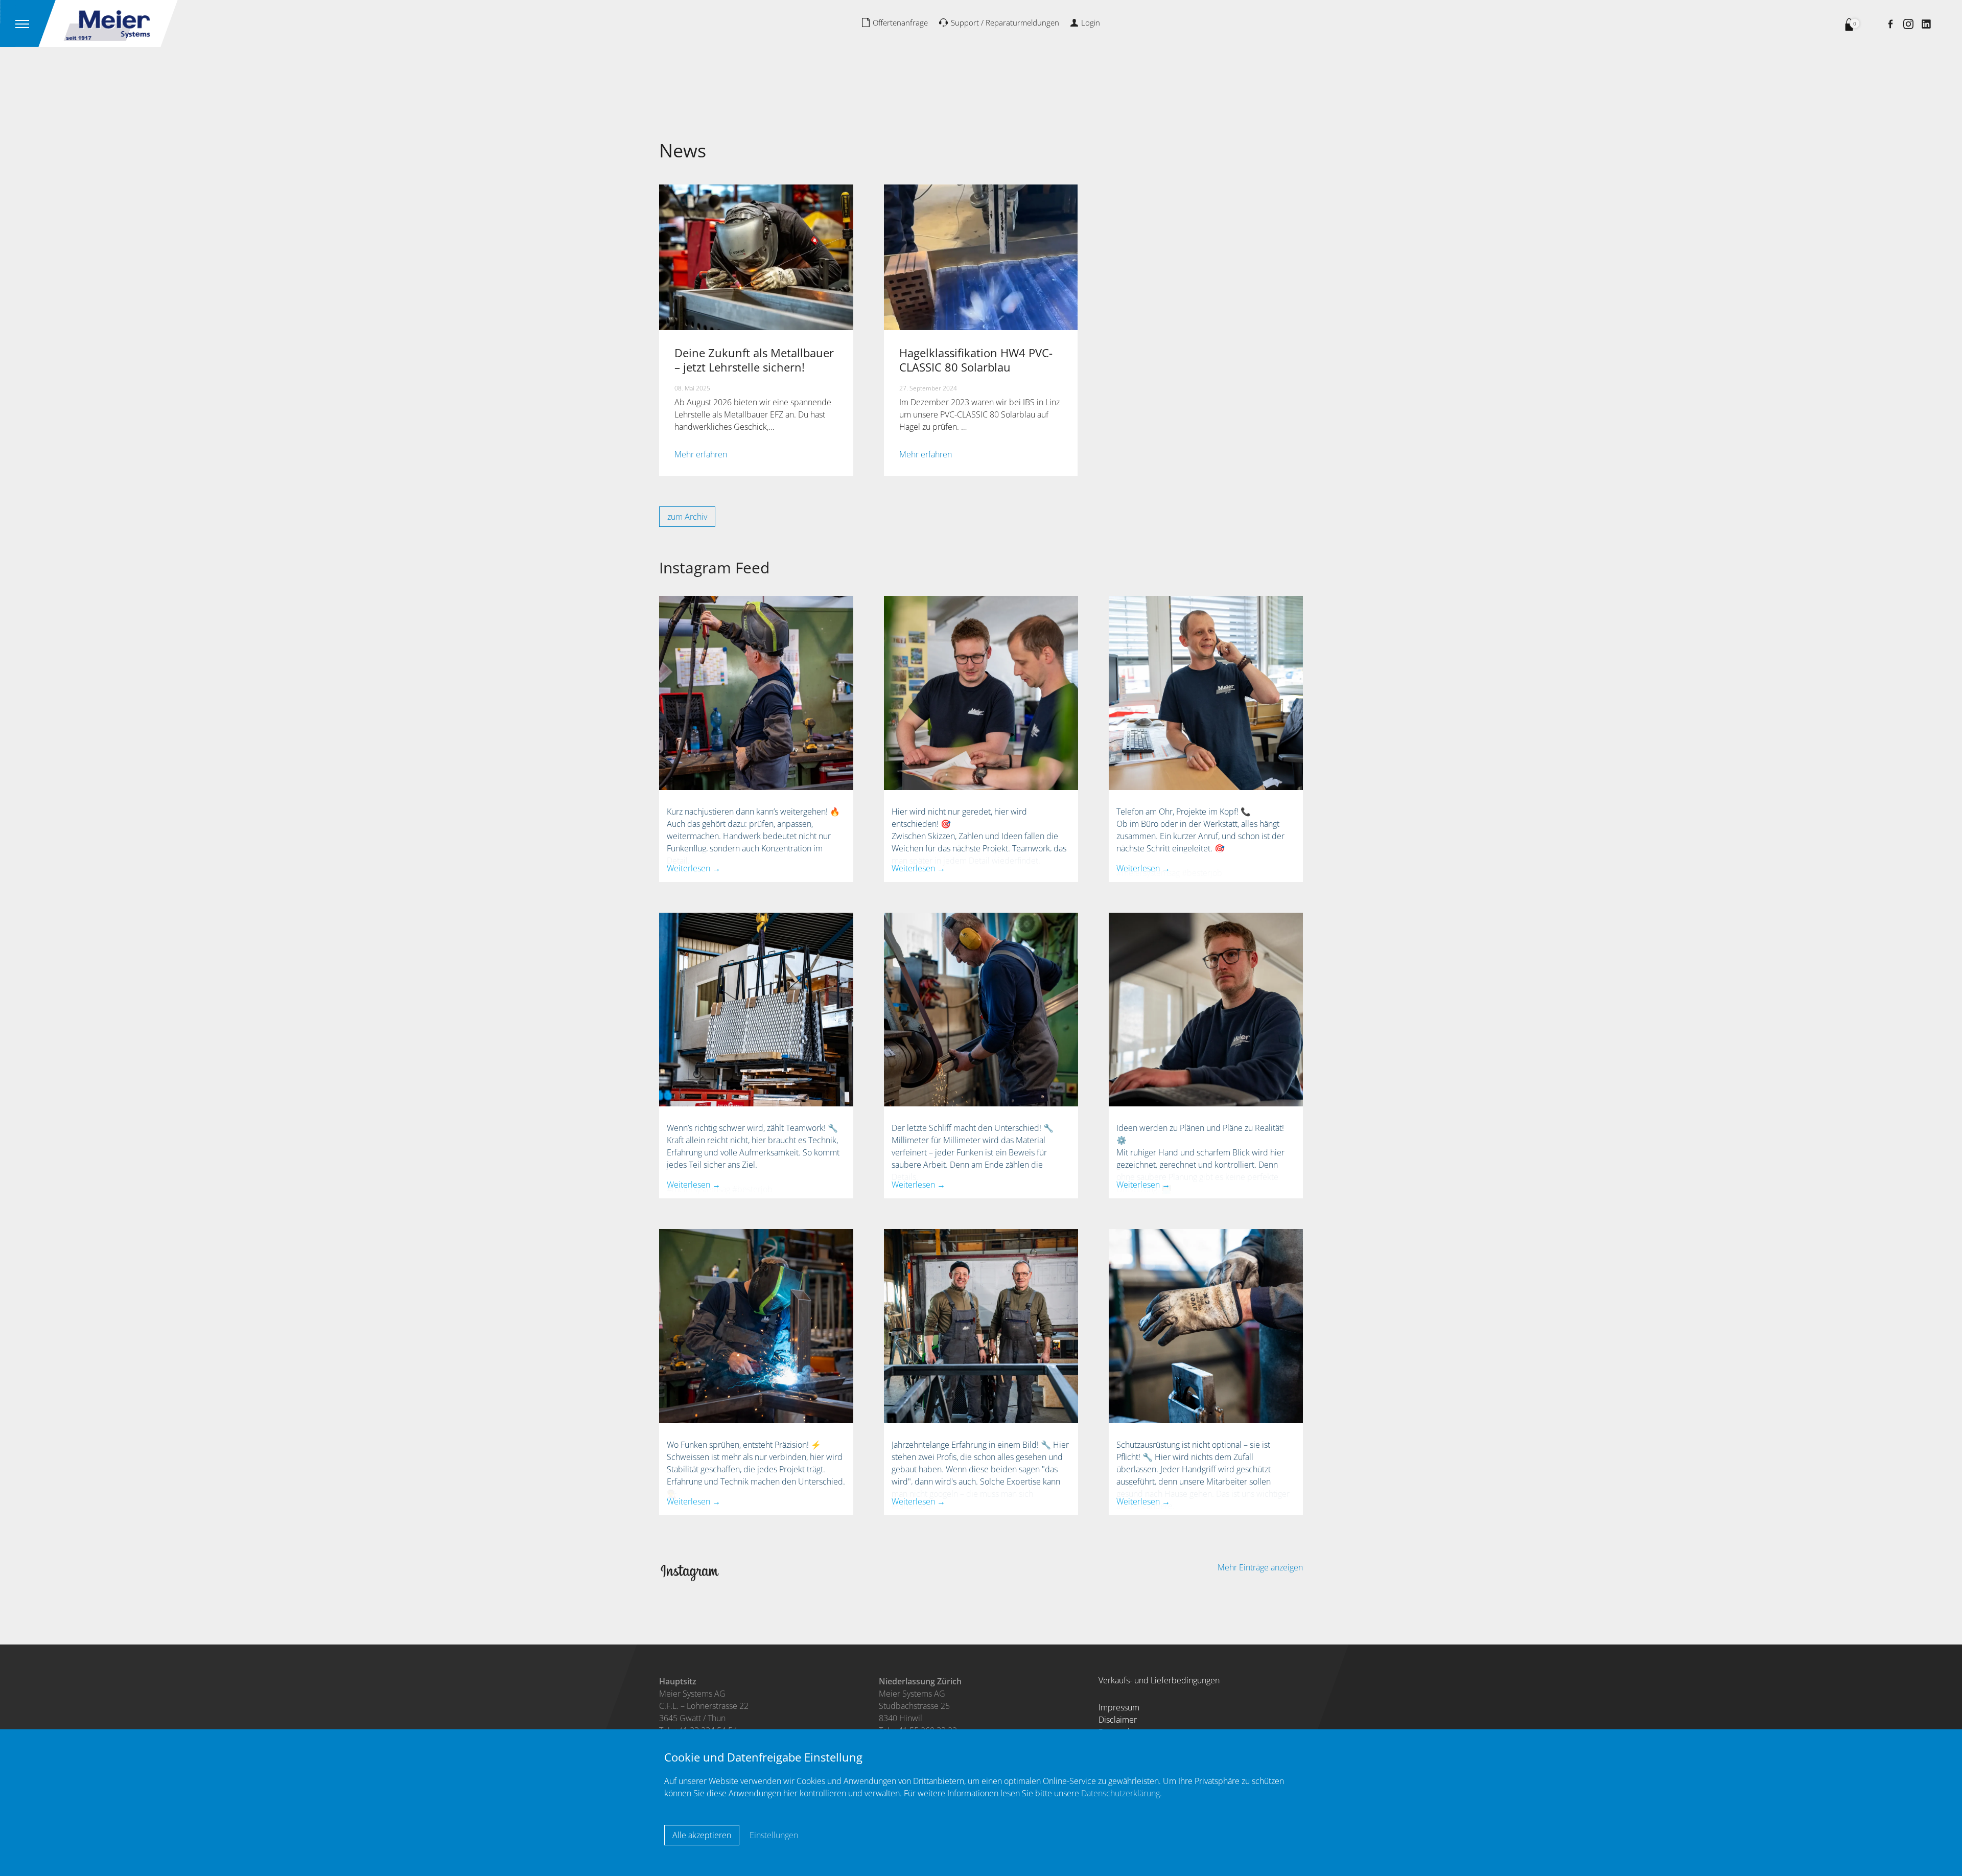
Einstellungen (774, 1835)
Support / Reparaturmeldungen (1005, 22)
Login (1091, 22)
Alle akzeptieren (702, 1835)
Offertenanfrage (900, 22)
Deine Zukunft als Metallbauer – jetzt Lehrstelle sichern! (754, 360)
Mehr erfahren (701, 454)
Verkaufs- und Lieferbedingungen (1159, 1680)
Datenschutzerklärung (1120, 1793)
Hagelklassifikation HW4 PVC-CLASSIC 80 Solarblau (976, 360)
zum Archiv (687, 517)
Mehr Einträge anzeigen (1260, 1567)
